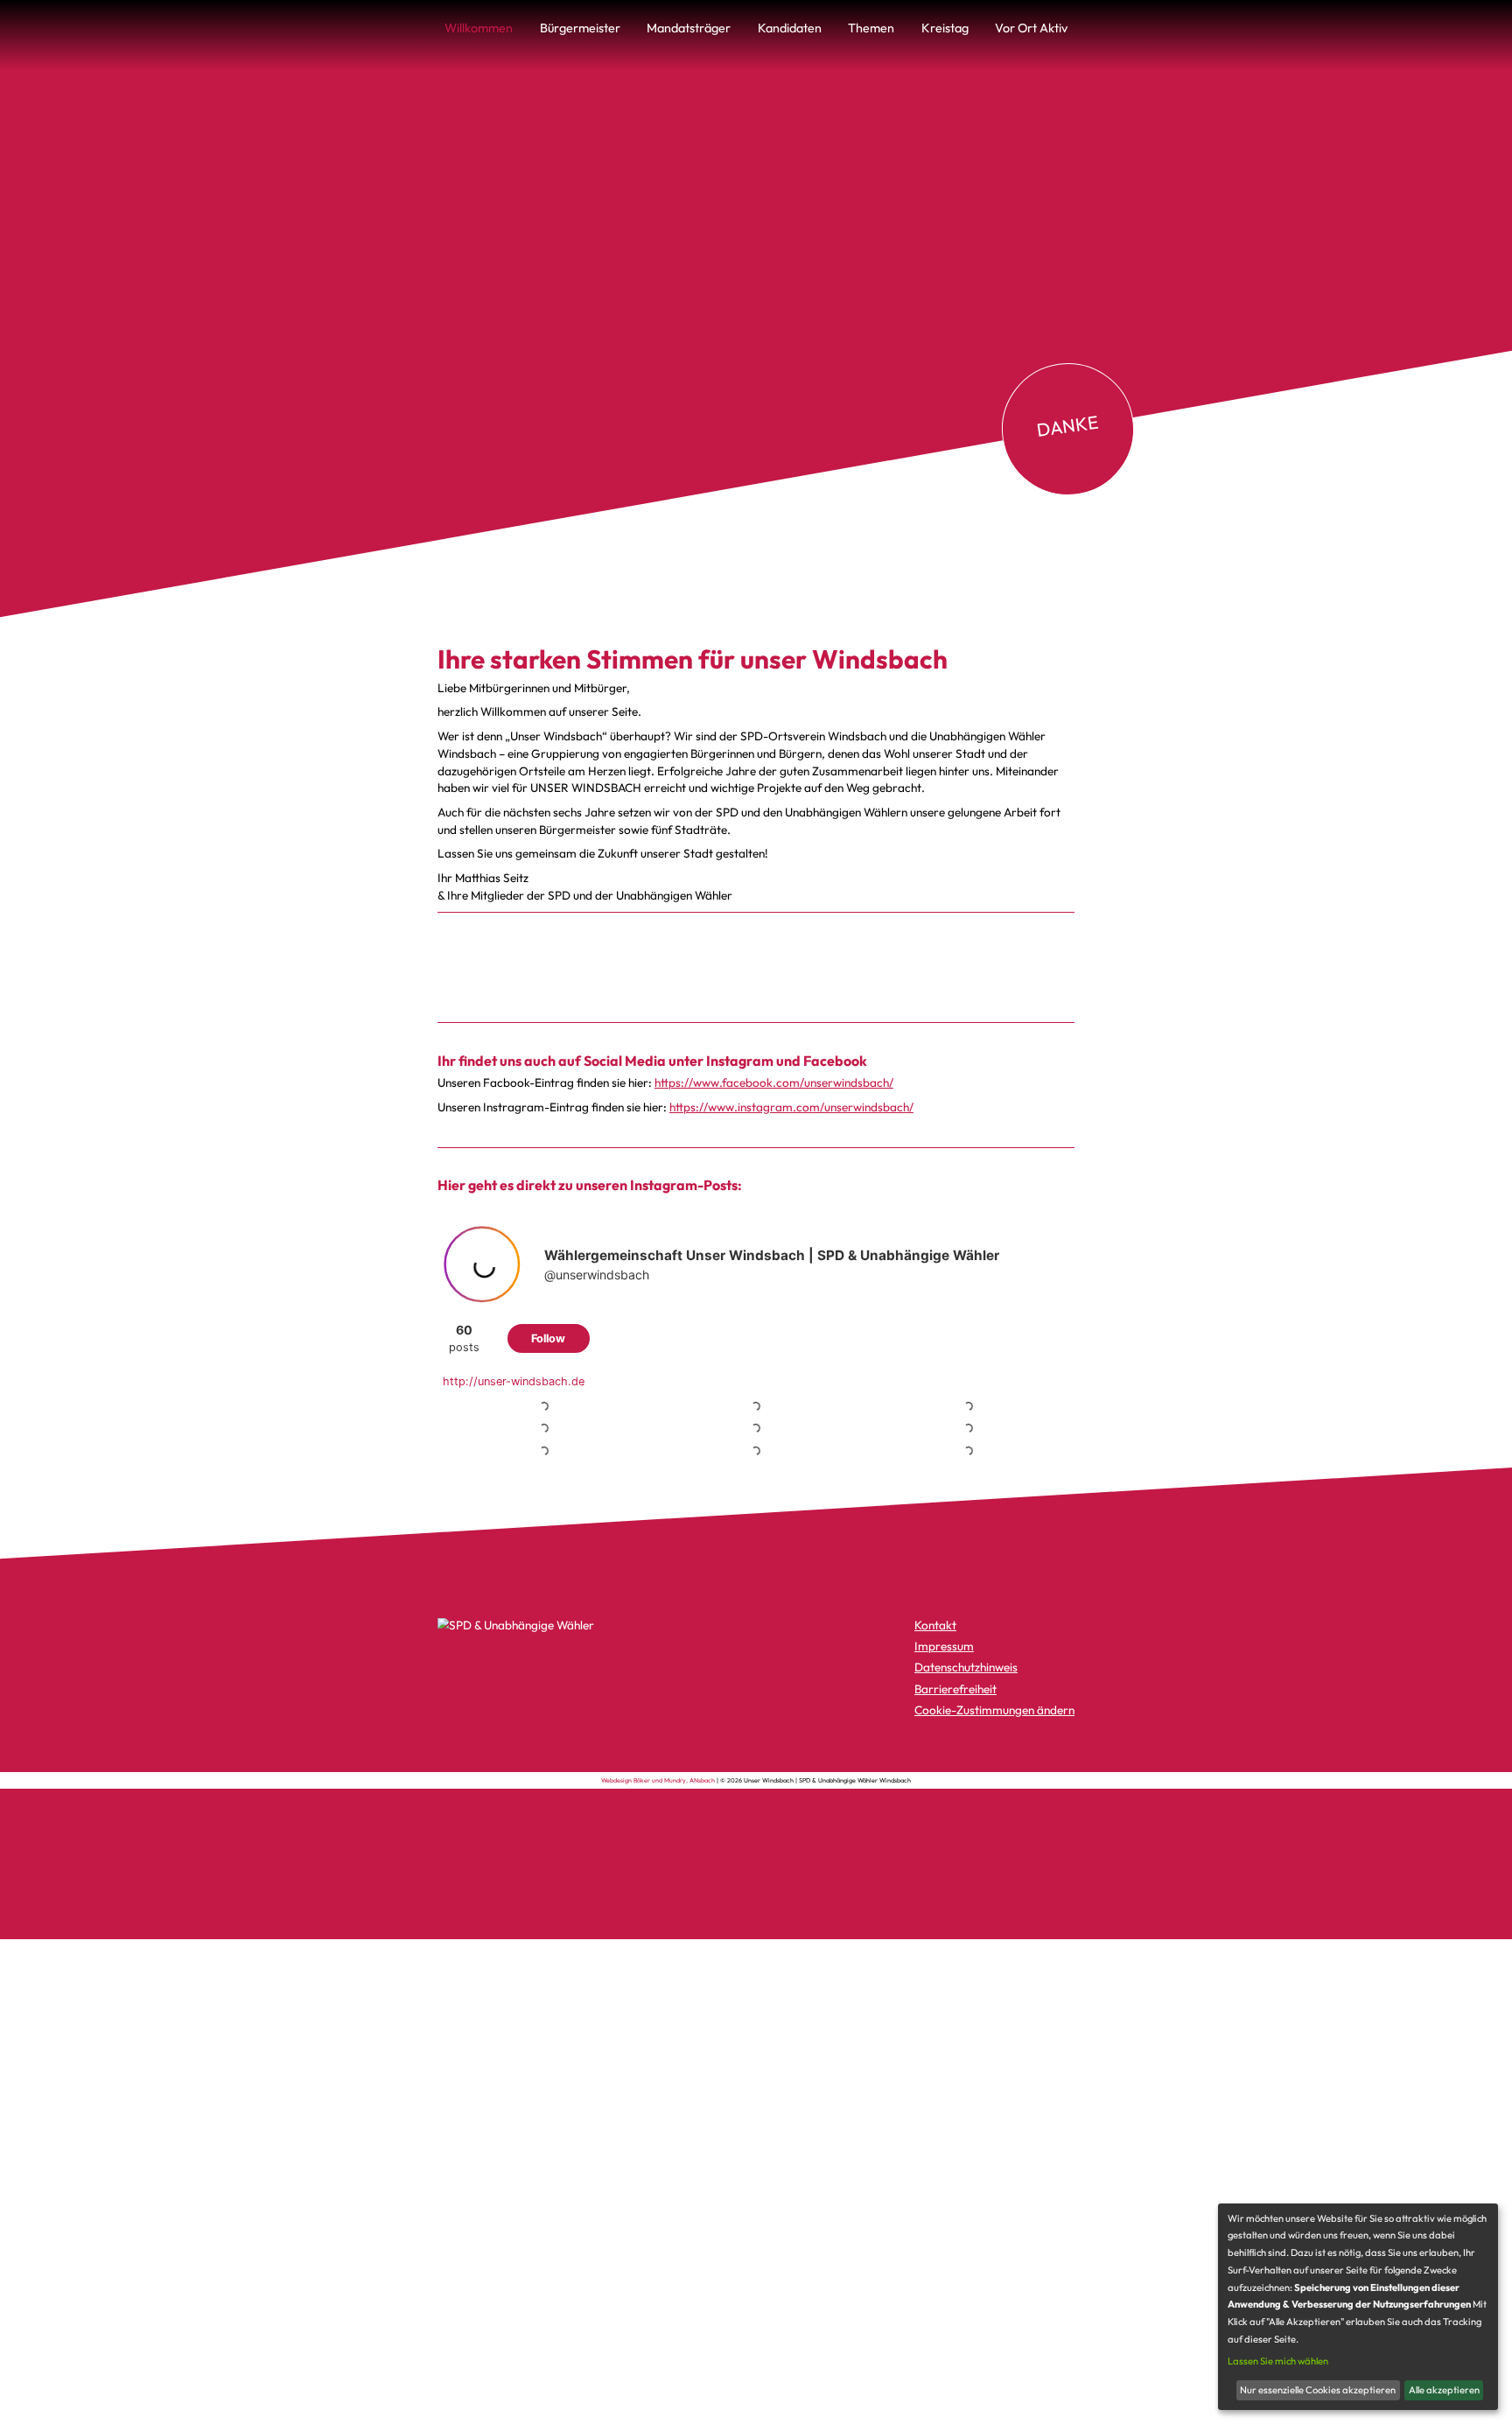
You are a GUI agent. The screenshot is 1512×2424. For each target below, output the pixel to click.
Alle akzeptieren (1444, 2390)
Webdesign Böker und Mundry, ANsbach (658, 1780)
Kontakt (935, 1625)
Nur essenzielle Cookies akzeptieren (1318, 2390)
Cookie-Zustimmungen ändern (994, 1710)
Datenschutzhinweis (966, 1667)
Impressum (944, 1646)
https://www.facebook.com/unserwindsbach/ (774, 1082)
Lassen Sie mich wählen (1278, 2361)
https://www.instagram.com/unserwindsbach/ (791, 1106)
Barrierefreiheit (955, 1689)
